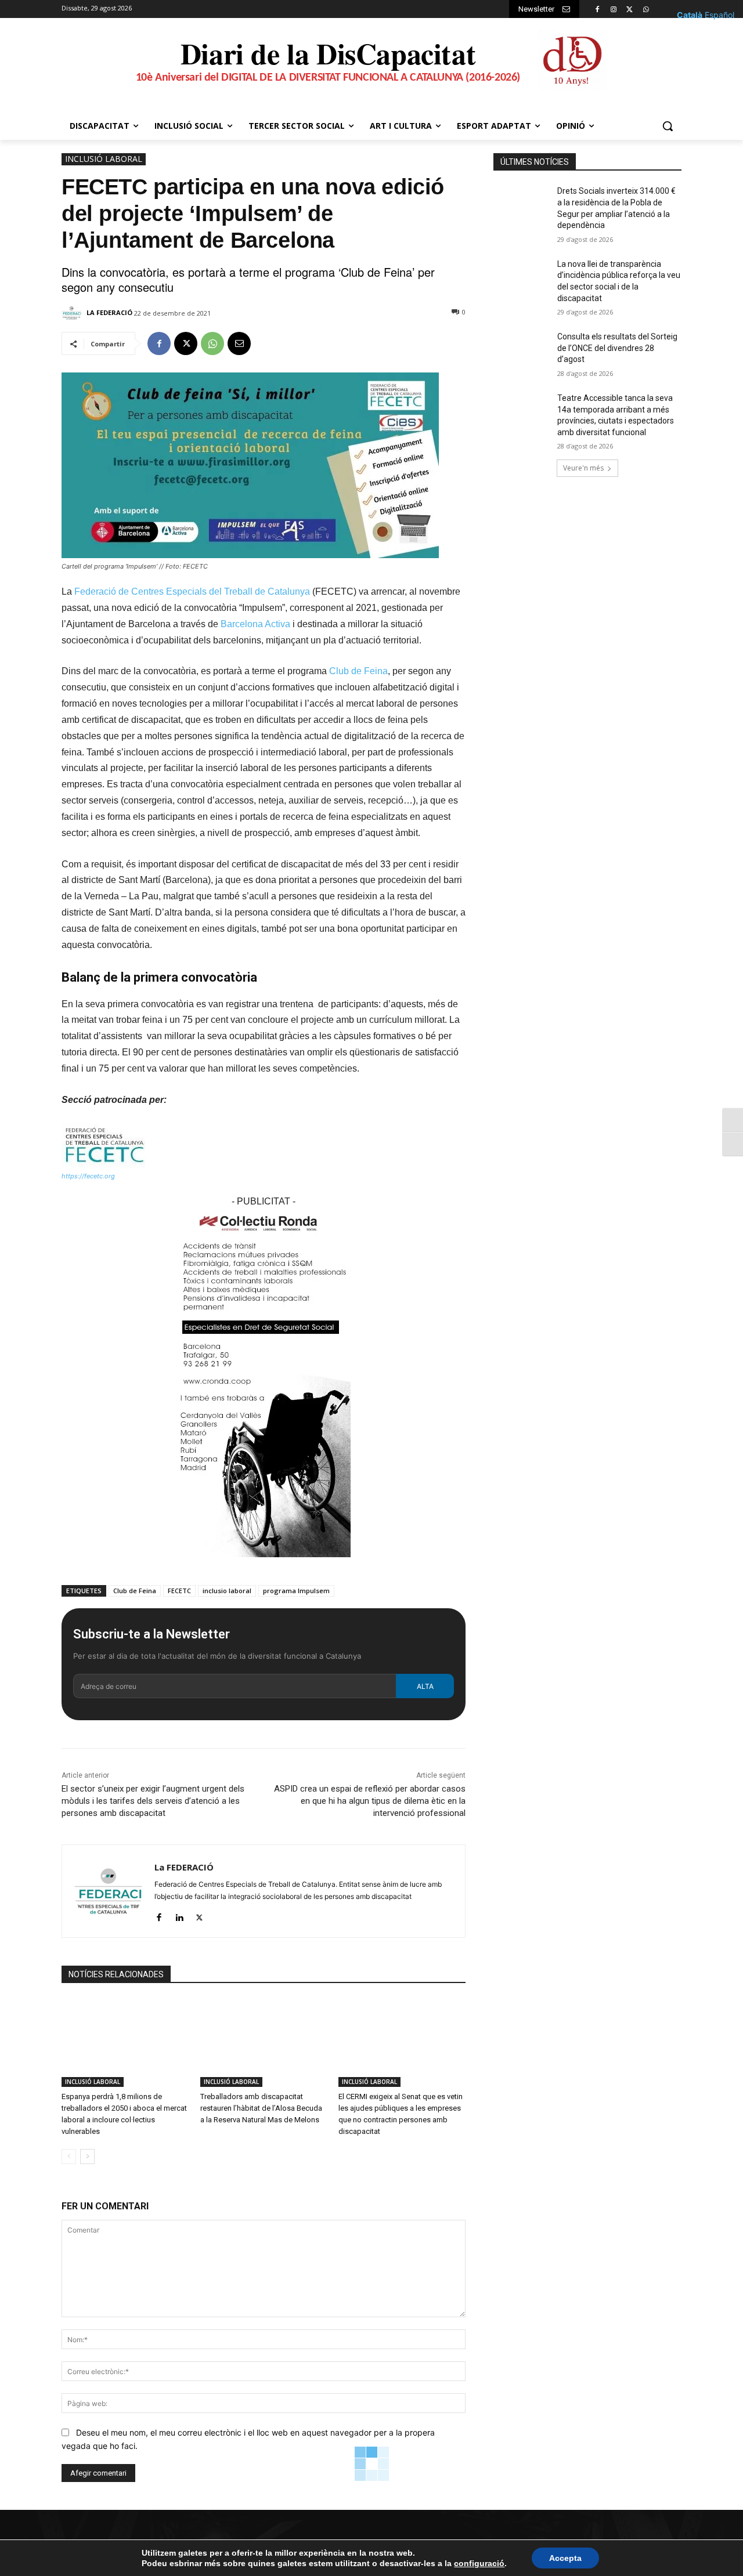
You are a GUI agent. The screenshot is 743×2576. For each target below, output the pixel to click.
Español (719, 15)
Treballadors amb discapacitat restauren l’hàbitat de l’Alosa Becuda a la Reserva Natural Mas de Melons (261, 2108)
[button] (668, 126)
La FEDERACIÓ (109, 312)
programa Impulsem (296, 1591)
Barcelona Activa (255, 624)
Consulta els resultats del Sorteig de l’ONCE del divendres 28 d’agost (617, 348)
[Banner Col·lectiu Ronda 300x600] (264, 1566)
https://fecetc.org (88, 1176)
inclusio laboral (227, 1591)
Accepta (565, 2558)
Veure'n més (583, 468)
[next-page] (87, 2157)
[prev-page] (69, 2157)
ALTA (425, 1686)
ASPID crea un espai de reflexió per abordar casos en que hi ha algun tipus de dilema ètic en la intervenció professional (370, 1801)
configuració (479, 2563)
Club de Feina (358, 671)
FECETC (179, 1591)
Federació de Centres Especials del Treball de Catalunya (192, 591)
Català (690, 15)
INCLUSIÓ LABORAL (104, 159)
